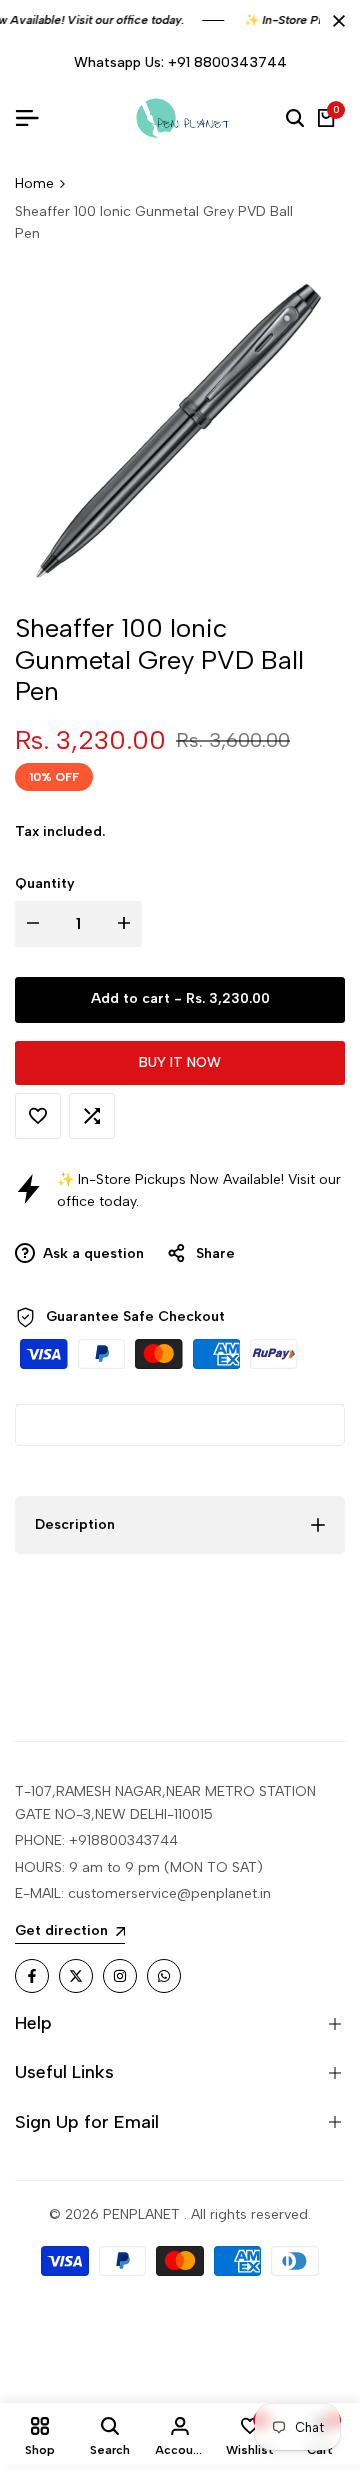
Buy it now (180, 1062)
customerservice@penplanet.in (169, 1893)
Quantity (45, 883)
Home (34, 183)
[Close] (335, 21)
